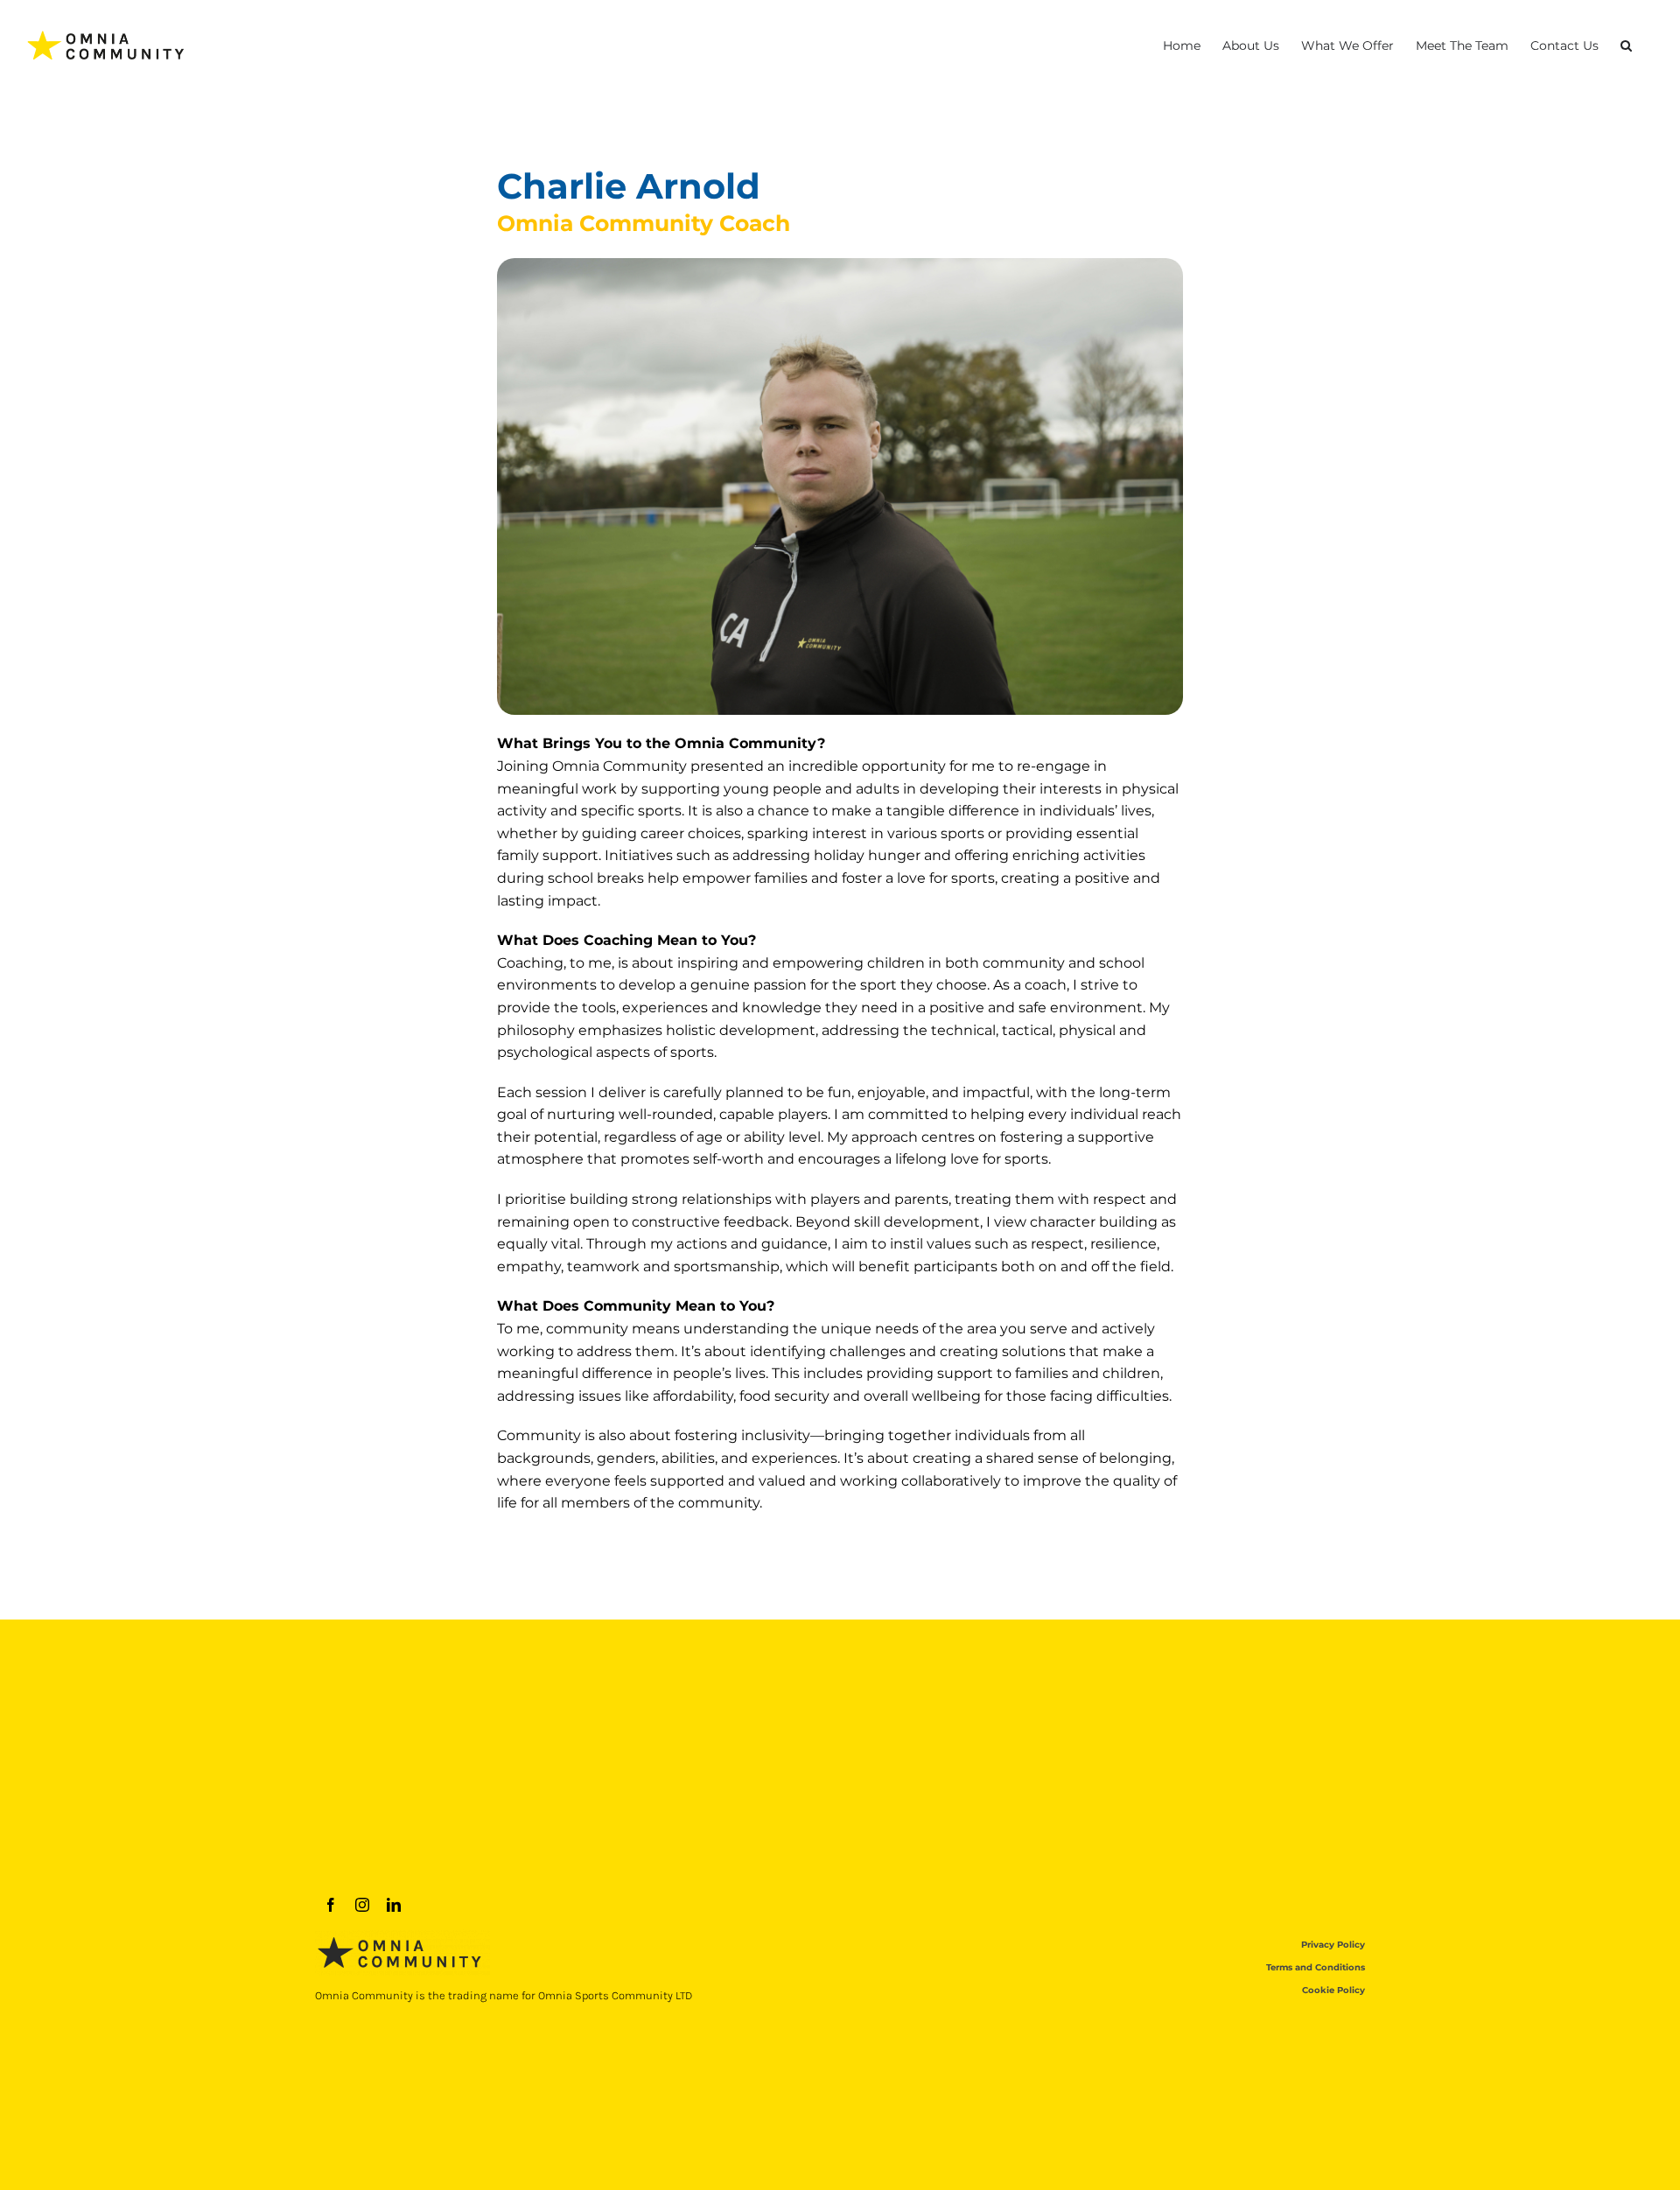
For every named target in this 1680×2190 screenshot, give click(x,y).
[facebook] (331, 1905)
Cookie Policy (1333, 1990)
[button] (1626, 45)
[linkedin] (394, 1905)
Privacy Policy (1333, 1945)
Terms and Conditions (1316, 1967)
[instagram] (362, 1905)
